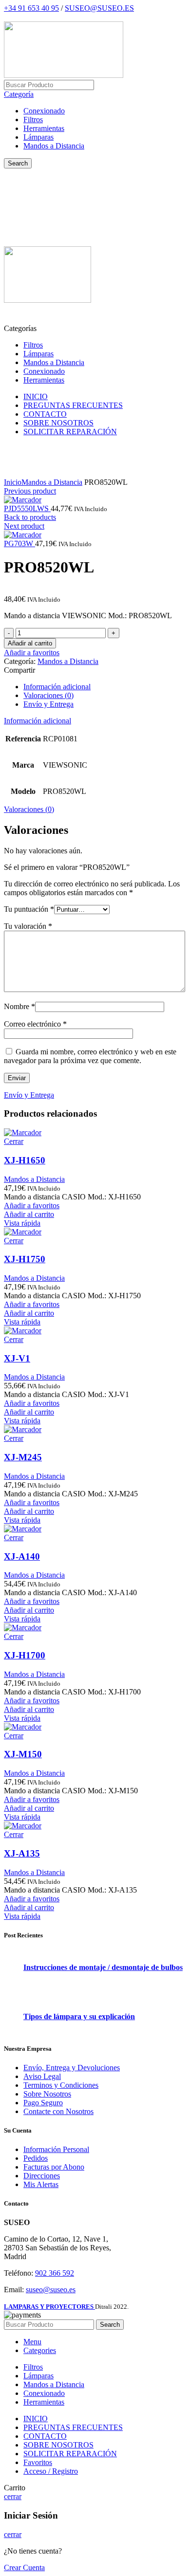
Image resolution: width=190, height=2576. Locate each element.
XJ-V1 (17, 1358)
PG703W (19, 543)
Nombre (19, 1006)
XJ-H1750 (25, 1259)
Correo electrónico (35, 1024)
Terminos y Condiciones (61, 2085)
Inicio (13, 482)
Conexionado (44, 111)
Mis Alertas (41, 2184)
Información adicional (57, 687)
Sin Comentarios (89, 1980)
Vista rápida (22, 1223)
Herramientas (44, 128)
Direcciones (42, 2176)
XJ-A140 (22, 1556)
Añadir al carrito (30, 643)
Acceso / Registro (51, 2471)
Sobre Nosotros (47, 2094)
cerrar (13, 2496)
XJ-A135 (22, 1853)
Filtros (33, 120)
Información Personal (56, 2149)
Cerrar (14, 1141)
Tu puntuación (29, 909)
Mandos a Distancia (54, 146)
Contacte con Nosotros (58, 2111)
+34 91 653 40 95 (31, 8)
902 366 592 (55, 2273)
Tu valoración (28, 926)
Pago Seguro (43, 2103)
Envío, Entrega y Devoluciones (72, 2068)
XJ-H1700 (25, 1655)
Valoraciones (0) (48, 695)
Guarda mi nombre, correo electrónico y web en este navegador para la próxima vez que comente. (90, 1056)
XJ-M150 (23, 1754)
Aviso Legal (42, 2076)
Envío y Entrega (48, 704)
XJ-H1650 (25, 1160)
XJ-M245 (23, 1457)
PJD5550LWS (27, 508)
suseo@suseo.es (51, 2290)
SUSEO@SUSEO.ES (99, 8)
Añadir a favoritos (32, 653)
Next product (24, 526)
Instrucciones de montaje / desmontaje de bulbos (103, 1967)
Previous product (30, 491)
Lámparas (38, 137)
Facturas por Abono (54, 2167)
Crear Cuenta (24, 2567)
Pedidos (36, 2158)
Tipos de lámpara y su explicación (79, 2016)
